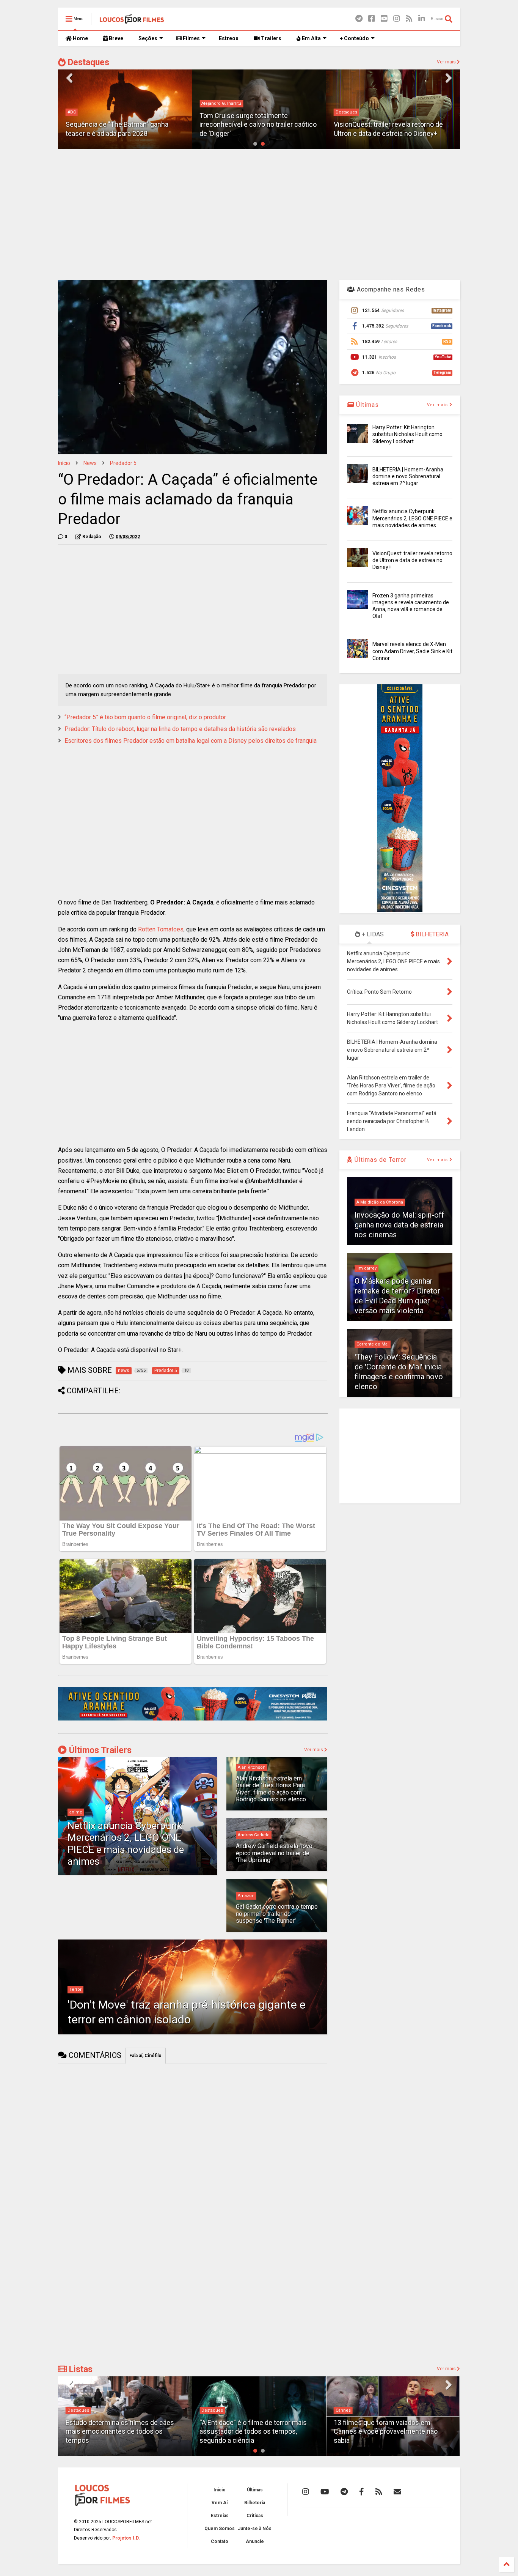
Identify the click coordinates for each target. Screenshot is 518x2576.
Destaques (87, 62)
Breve (115, 38)
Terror (75, 1989)
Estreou (229, 38)
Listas (80, 2369)
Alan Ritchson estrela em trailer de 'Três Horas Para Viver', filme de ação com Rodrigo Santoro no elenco (271, 1789)
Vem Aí (220, 2503)
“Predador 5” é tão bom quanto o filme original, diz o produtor (145, 717)
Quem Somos (220, 2529)
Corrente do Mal (373, 1344)
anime (76, 1812)
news (90, 463)
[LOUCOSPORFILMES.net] (132, 21)
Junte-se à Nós (255, 2529)
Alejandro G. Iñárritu (87, 103)
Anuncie (255, 2541)
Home (80, 38)
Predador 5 (123, 463)
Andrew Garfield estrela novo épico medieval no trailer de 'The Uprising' (274, 1853)
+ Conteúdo (354, 38)
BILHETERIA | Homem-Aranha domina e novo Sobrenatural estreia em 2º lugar (408, 476)
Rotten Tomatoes (161, 929)
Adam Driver (348, 112)
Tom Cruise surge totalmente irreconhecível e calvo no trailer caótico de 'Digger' (124, 124)
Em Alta (311, 38)
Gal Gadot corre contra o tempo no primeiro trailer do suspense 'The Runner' (277, 1914)
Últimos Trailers (99, 1750)
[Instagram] (397, 19)
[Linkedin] (422, 19)
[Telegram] (359, 19)
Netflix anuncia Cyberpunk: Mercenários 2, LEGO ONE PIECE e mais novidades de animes (126, 1843)
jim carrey (367, 1268)
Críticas (255, 2516)
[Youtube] (384, 19)
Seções (148, 38)
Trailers (271, 38)
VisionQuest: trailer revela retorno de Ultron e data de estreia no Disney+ (412, 560)
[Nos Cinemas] (193, 1719)
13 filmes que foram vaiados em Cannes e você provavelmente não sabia (251, 2431)
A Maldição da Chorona (380, 1202)
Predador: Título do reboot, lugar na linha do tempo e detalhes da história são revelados (180, 729)
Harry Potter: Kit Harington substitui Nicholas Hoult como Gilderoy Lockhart (407, 434)
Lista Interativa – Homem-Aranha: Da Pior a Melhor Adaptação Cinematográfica (389, 2431)
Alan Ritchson (252, 1767)
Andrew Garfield (254, 1835)
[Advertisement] (259, 214)
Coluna (343, 2410)
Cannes (209, 2410)
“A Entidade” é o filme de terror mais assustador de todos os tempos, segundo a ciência (119, 2431)
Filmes (191, 38)
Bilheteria (255, 2503)
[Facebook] (372, 19)
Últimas (367, 405)
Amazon (246, 1896)
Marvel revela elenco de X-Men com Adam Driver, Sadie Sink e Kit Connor (412, 651)
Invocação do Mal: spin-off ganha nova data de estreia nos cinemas (399, 1225)
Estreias (220, 2516)
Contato (220, 2541)
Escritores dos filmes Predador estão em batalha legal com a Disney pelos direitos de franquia (191, 741)
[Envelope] (397, 2492)
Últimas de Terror (380, 1160)
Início (64, 463)
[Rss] (409, 19)
